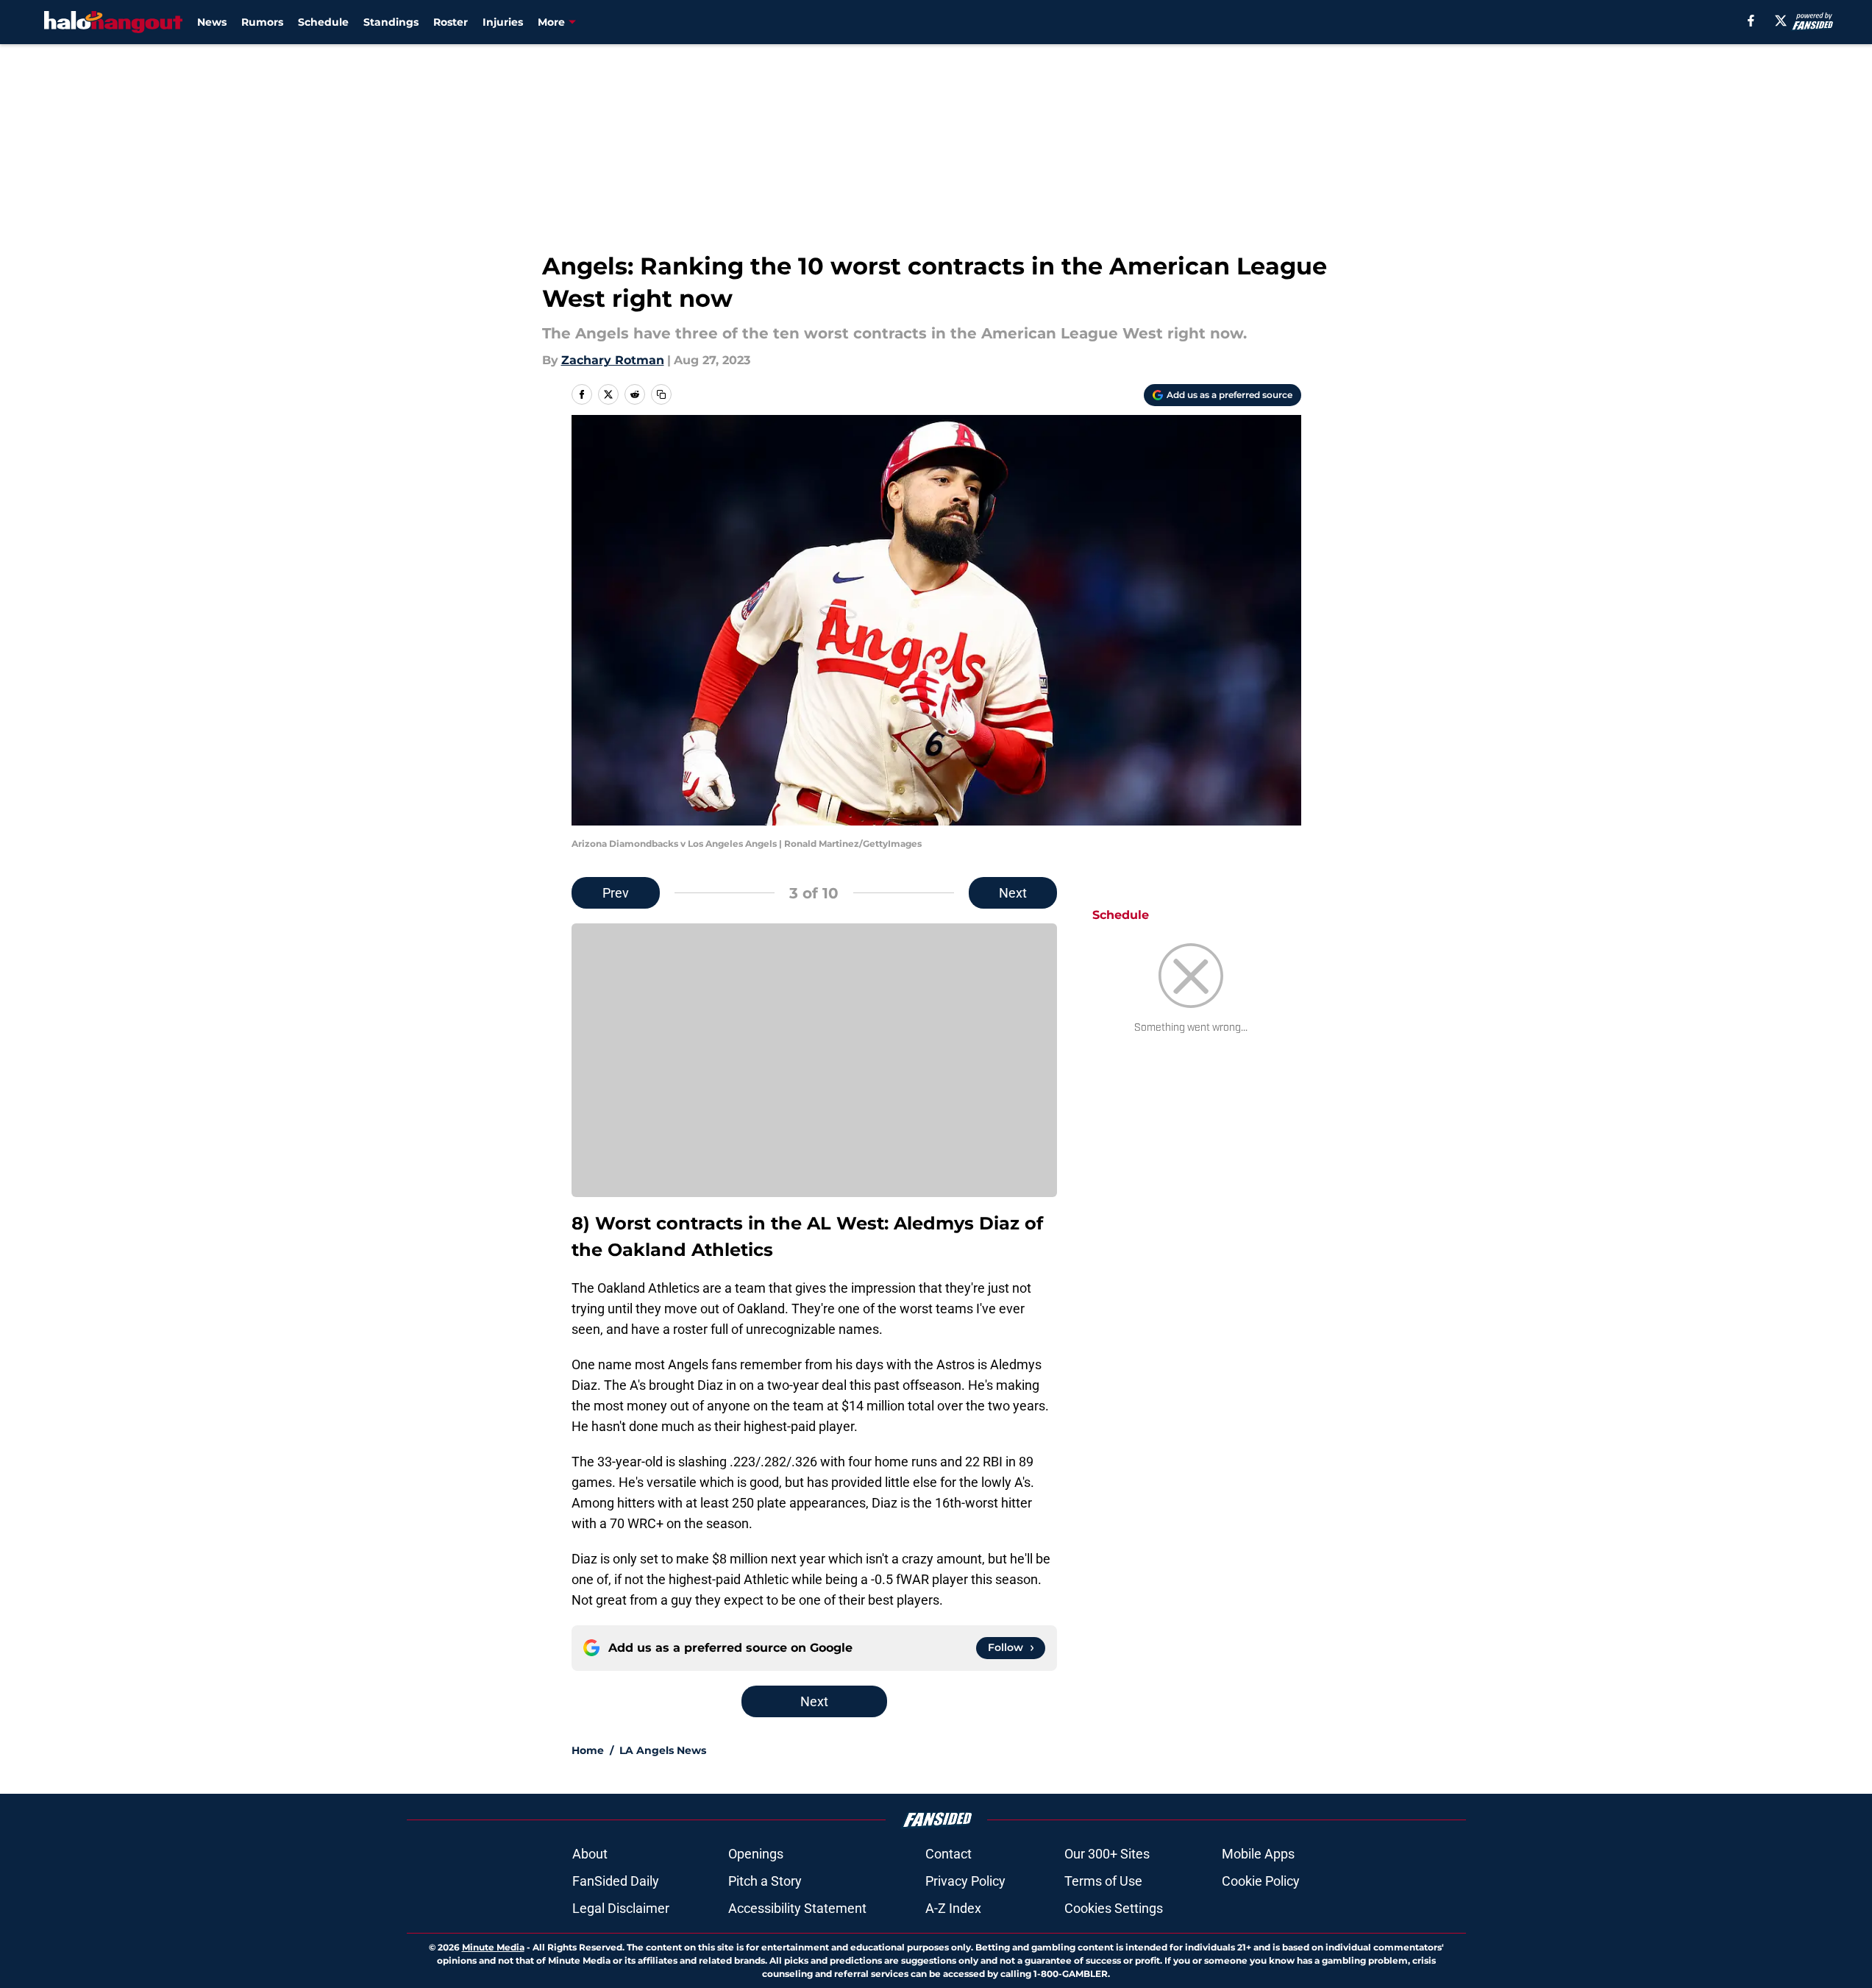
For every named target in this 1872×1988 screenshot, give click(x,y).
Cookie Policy (1261, 1881)
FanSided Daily (616, 1881)
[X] (1781, 21)
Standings (391, 22)
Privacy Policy (965, 1881)
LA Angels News (663, 1750)
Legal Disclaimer (621, 1908)
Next (1013, 893)
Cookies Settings (1114, 1908)
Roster (451, 22)
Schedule (323, 22)
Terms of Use (1103, 1881)
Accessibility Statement (797, 1908)
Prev (616, 893)
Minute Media (493, 1947)
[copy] (661, 394)
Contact (949, 1854)
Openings (756, 1854)
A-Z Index (953, 1908)
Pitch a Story (765, 1881)
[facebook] (1751, 21)
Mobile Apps (1258, 1854)
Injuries (503, 22)
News (212, 22)
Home (588, 1750)
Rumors (262, 22)
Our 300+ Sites (1107, 1854)
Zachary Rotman (613, 360)
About (590, 1854)
